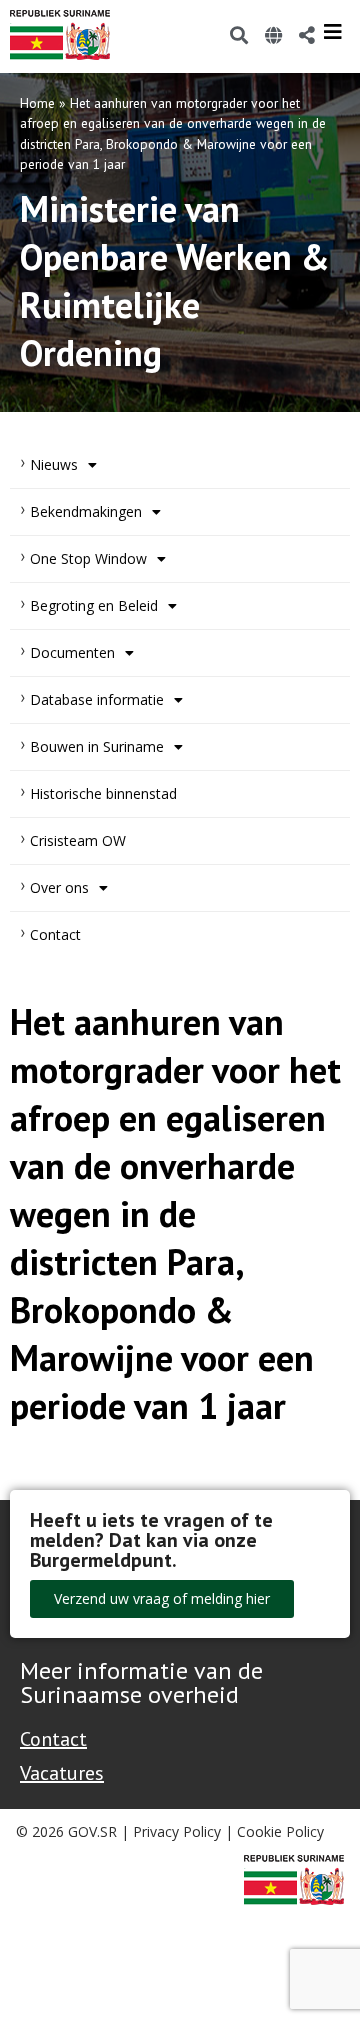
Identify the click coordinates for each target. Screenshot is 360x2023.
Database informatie (97, 699)
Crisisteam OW (78, 840)
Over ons (59, 887)
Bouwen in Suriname (97, 746)
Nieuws (54, 464)
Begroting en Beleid (94, 605)
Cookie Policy (280, 1831)
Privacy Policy (177, 1831)
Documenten (72, 652)
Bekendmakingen (86, 511)
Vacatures (62, 1773)
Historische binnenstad (103, 793)
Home (37, 103)
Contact (55, 934)
